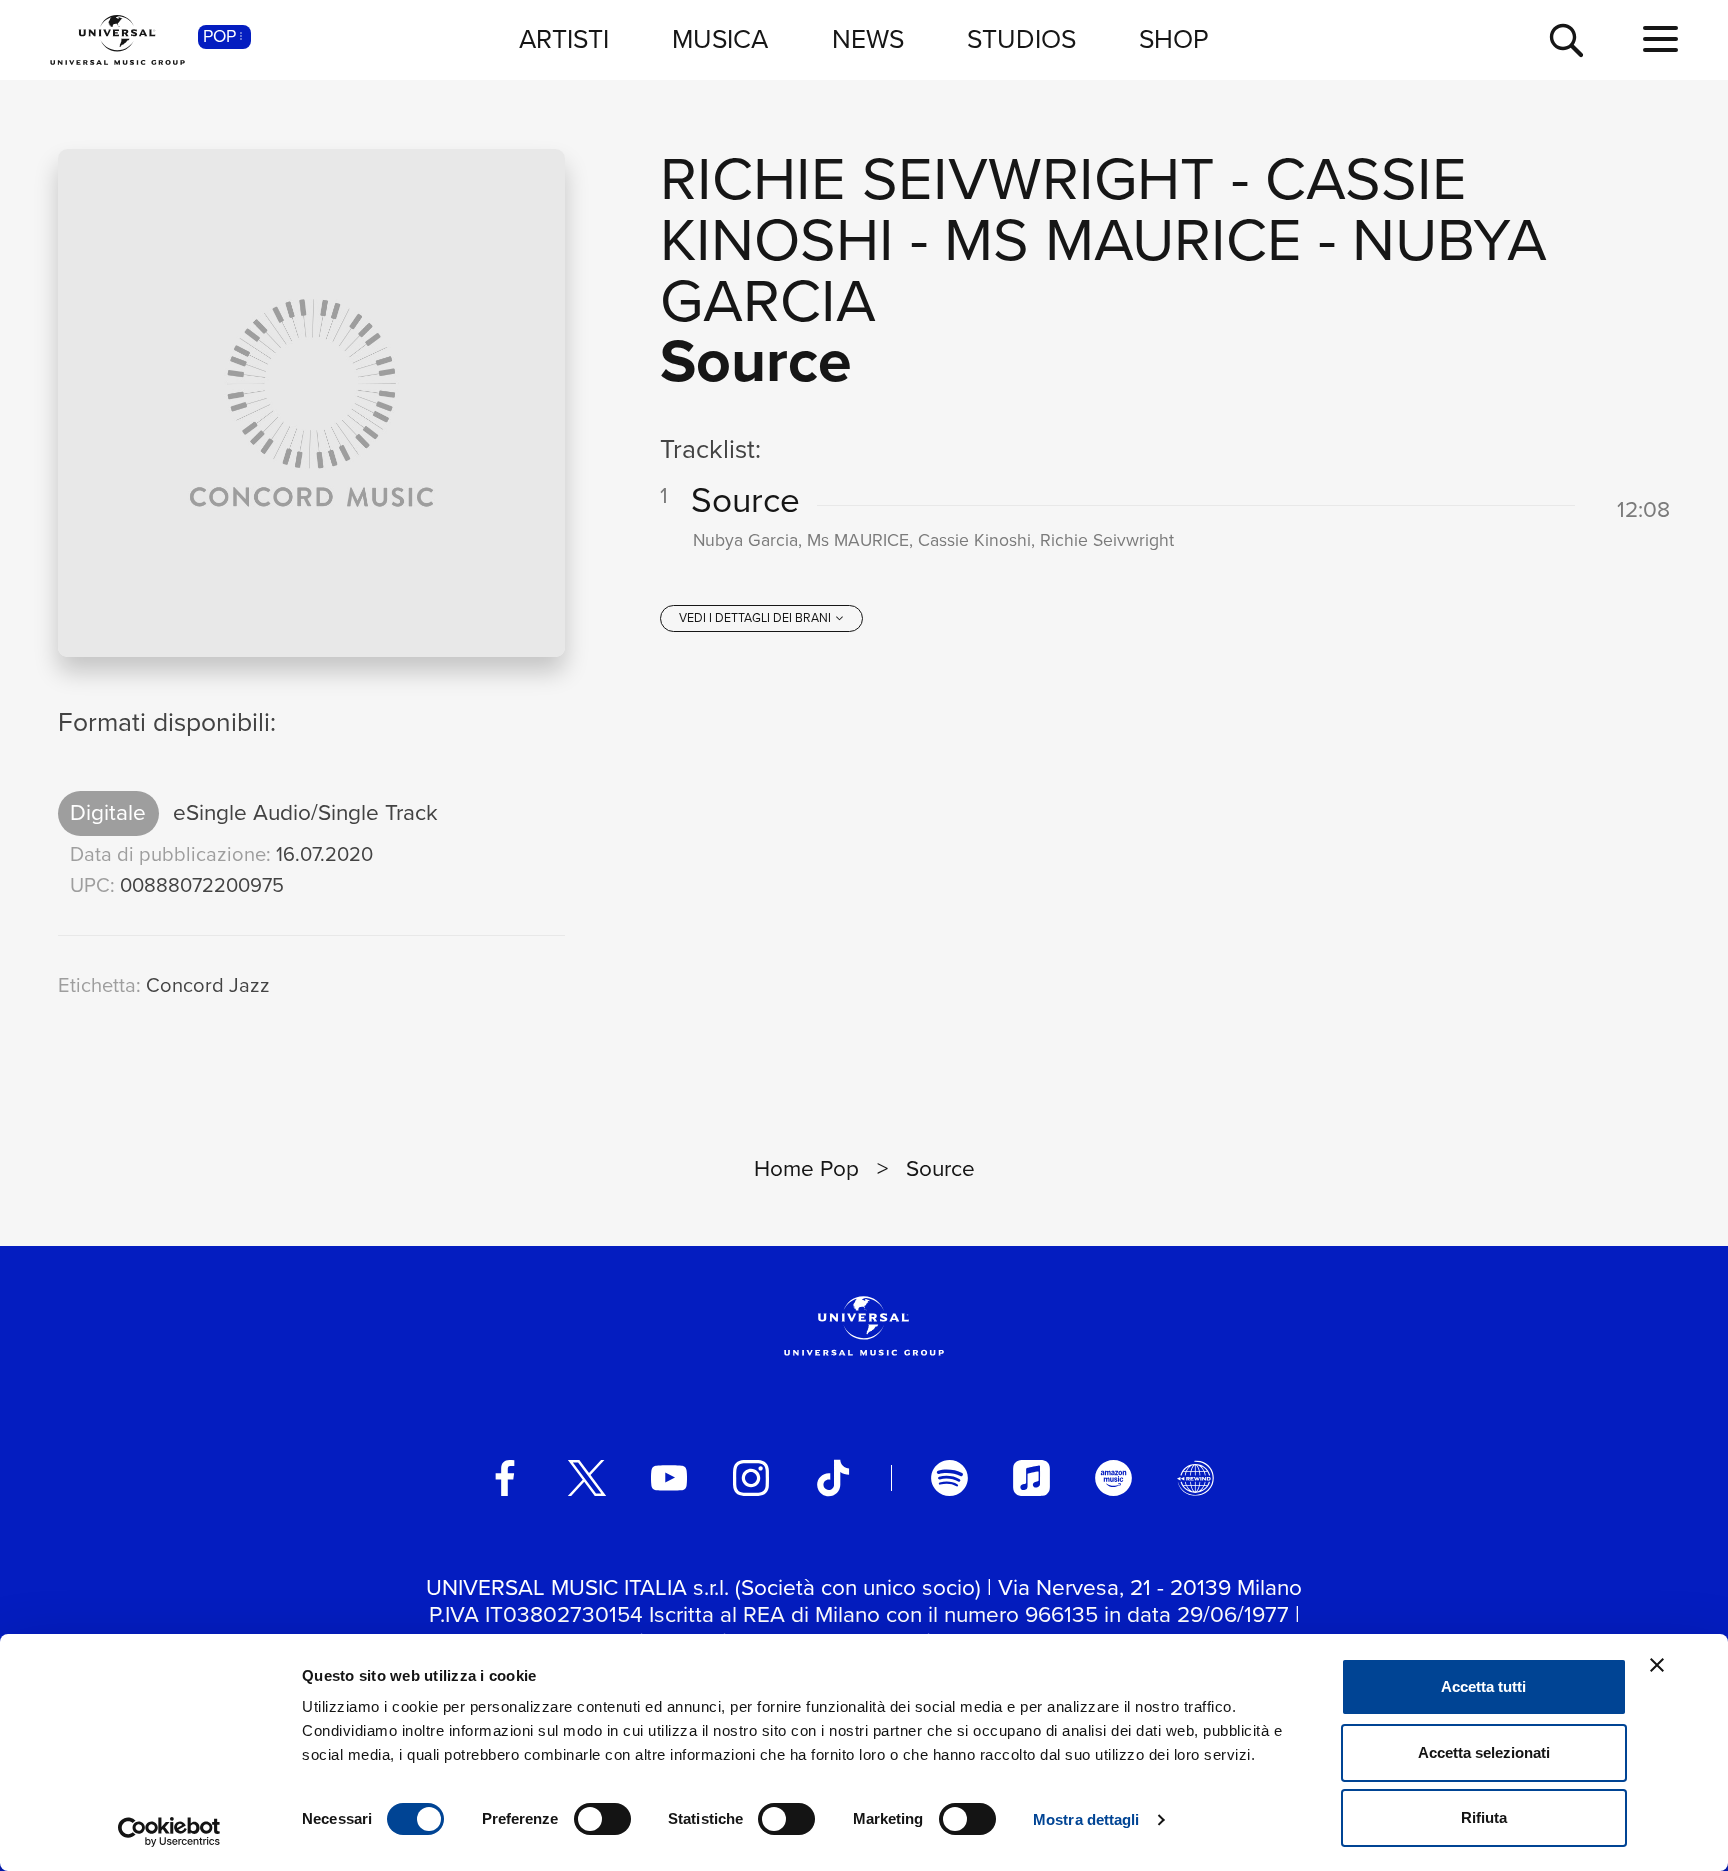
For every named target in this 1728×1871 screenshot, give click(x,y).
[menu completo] (1660, 40)
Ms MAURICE (1123, 239)
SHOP (1174, 39)
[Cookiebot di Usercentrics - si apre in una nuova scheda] (169, 1832)
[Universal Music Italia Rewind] (1195, 1478)
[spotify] (949, 1478)
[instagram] (751, 1478)
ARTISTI (564, 39)
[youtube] (669, 1478)
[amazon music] (1113, 1478)
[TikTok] (833, 1478)
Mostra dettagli (1086, 1819)
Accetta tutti (1483, 1686)
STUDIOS (1021, 39)
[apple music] (1031, 1478)
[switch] (602, 1819)
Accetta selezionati (1484, 1752)
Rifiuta (1484, 1817)
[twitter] (587, 1478)
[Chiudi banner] (1657, 1665)
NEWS (868, 39)
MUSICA (720, 39)
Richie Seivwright (937, 178)
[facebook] (505, 1478)
